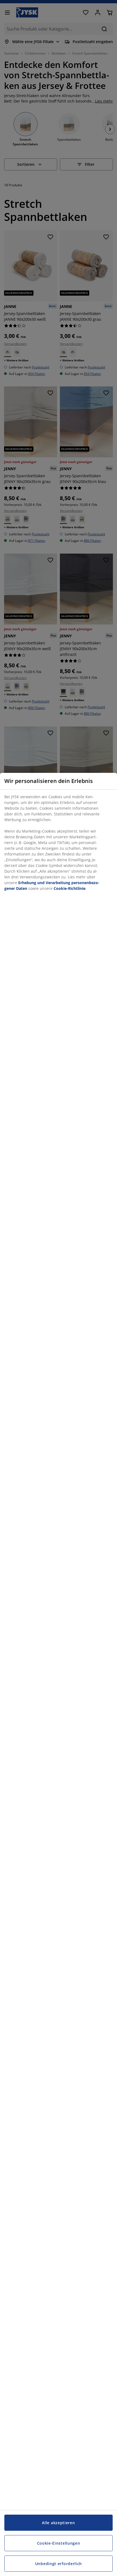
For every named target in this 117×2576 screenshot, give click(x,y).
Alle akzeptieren (58, 2523)
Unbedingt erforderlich (59, 2564)
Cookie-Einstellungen (59, 2543)
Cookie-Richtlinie (70, 888)
